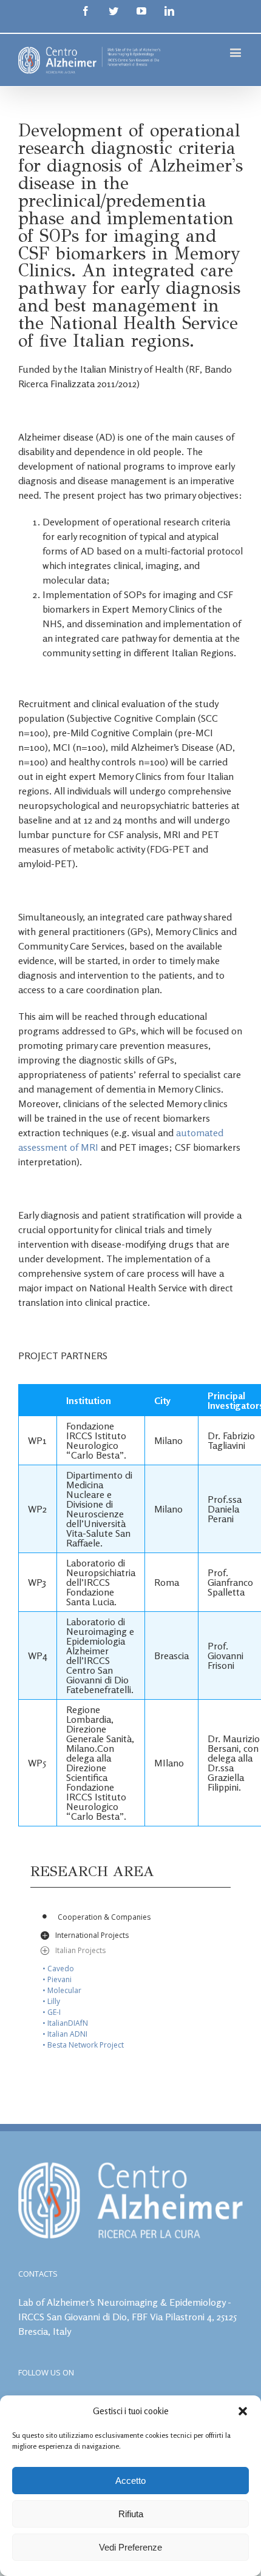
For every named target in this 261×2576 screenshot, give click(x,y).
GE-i (54, 2012)
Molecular (64, 1990)
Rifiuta (131, 2514)
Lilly (54, 2001)
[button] (243, 2411)
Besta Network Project (86, 2045)
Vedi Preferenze (130, 2547)
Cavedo (61, 1969)
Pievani (59, 1979)
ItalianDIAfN (68, 2023)
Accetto (130, 2481)
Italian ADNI (67, 2034)
